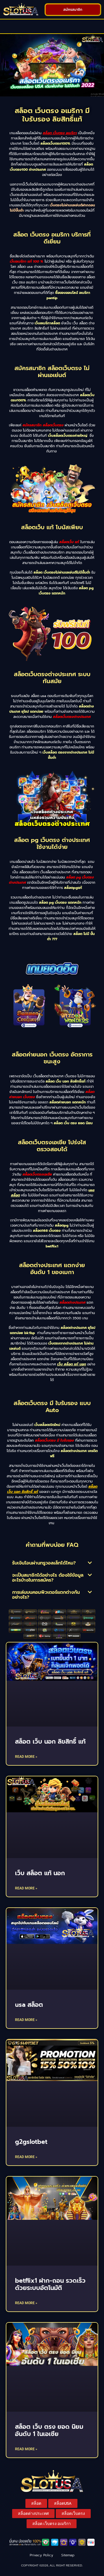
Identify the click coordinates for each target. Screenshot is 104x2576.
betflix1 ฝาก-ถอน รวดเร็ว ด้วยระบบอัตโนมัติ (50, 2284)
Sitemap (68, 2555)
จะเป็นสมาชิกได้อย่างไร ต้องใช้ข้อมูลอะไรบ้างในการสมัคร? (48, 1578)
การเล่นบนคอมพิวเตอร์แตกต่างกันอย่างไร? (46, 1595)
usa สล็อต (29, 2005)
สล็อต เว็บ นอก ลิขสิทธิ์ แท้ (50, 1742)
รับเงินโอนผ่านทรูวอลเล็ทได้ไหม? (44, 1563)
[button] (52, 26)
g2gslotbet (31, 2142)
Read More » (26, 1757)
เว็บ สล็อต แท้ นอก (72, 1364)
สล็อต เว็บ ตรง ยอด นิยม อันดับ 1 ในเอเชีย (49, 2430)
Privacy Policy (41, 2555)
